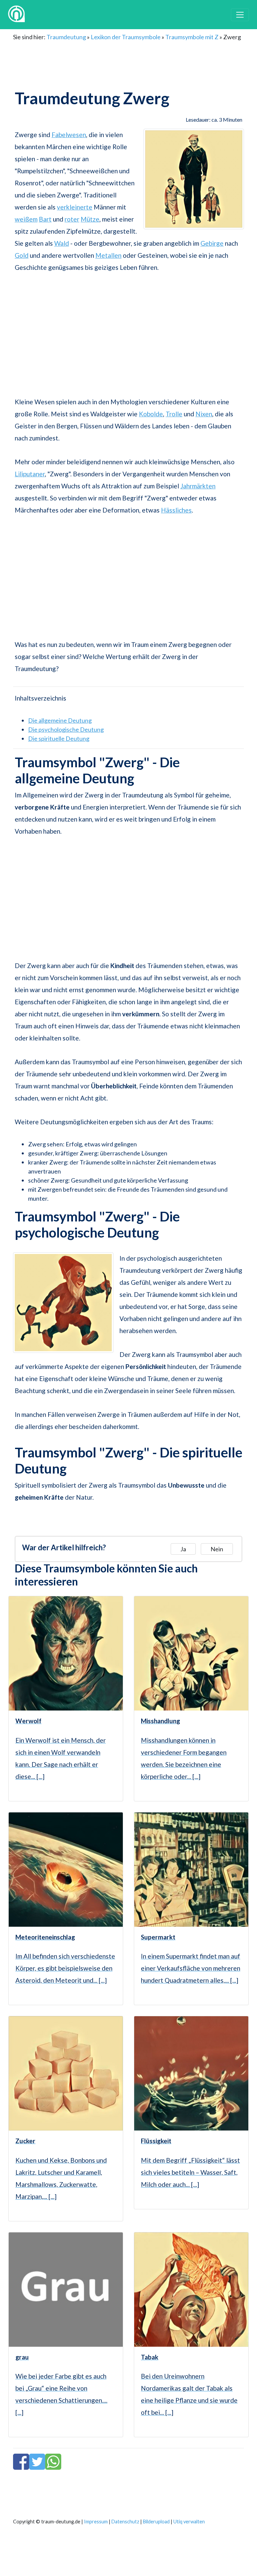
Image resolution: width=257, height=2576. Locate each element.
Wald (62, 243)
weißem (26, 219)
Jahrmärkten (198, 486)
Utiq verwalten (189, 2522)
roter (72, 219)
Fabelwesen (69, 135)
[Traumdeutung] (16, 15)
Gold (22, 255)
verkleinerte (75, 207)
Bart (45, 219)
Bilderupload (156, 2522)
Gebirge (212, 243)
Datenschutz (125, 2522)
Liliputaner (30, 474)
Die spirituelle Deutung (59, 738)
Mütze (90, 219)
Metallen (108, 255)
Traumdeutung (66, 37)
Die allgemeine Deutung (60, 720)
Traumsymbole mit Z (192, 37)
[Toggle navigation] (240, 15)
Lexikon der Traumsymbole (126, 37)
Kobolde (151, 414)
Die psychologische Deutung (66, 729)
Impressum (96, 2522)
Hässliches (176, 510)
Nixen (204, 414)
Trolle (174, 414)
